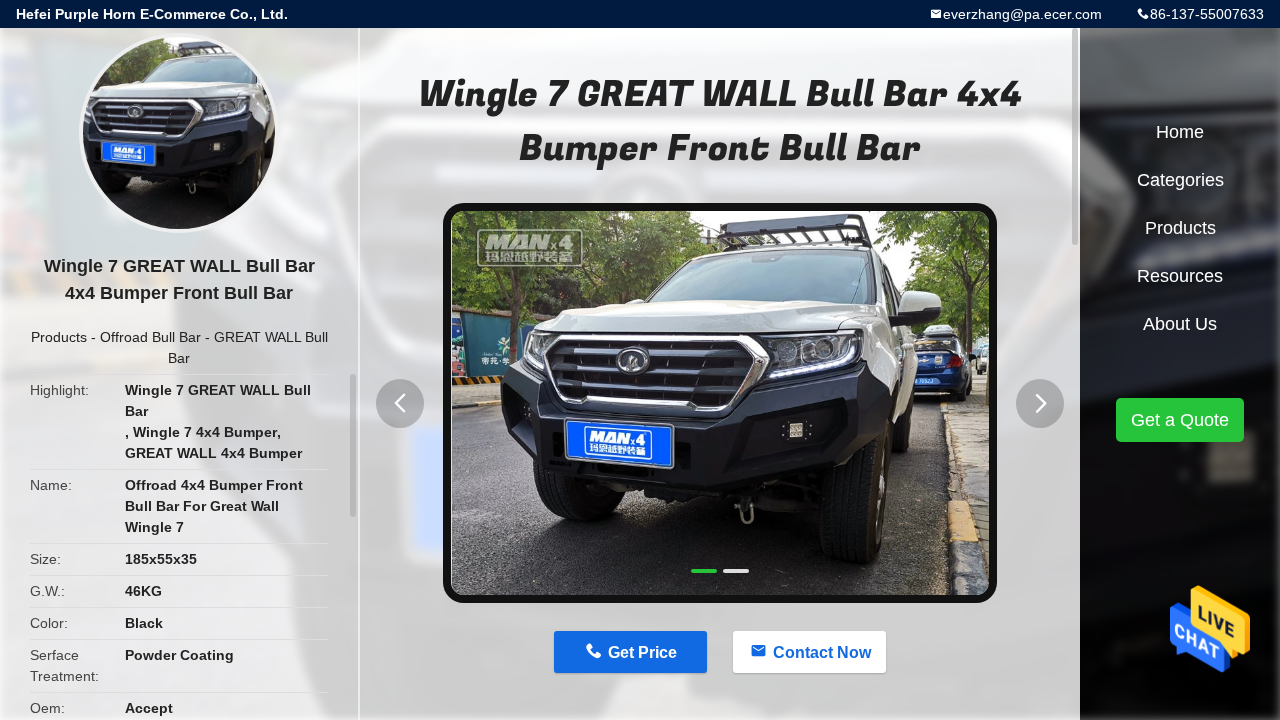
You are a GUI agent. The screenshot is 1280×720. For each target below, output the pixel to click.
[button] (400, 403)
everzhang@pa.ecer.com (1022, 14)
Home (1180, 132)
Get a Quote (1180, 420)
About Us (1180, 324)
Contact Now (822, 652)
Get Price (642, 652)
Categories (1180, 180)
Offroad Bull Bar (150, 337)
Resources (1180, 276)
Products (59, 337)
